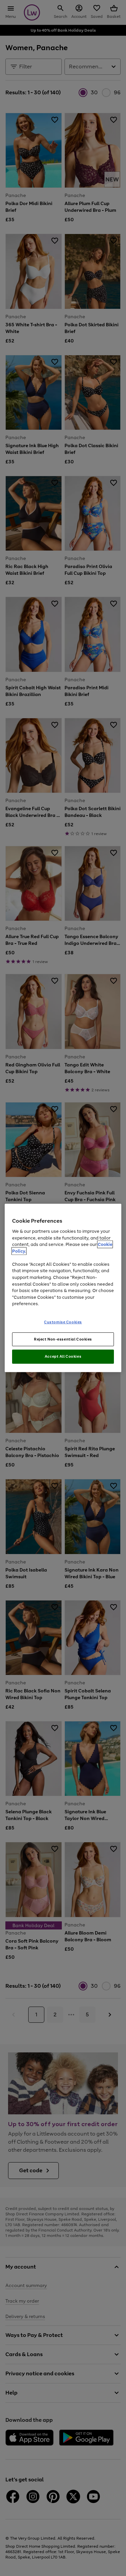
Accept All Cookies (63, 1356)
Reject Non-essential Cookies (63, 1339)
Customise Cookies (63, 1322)
